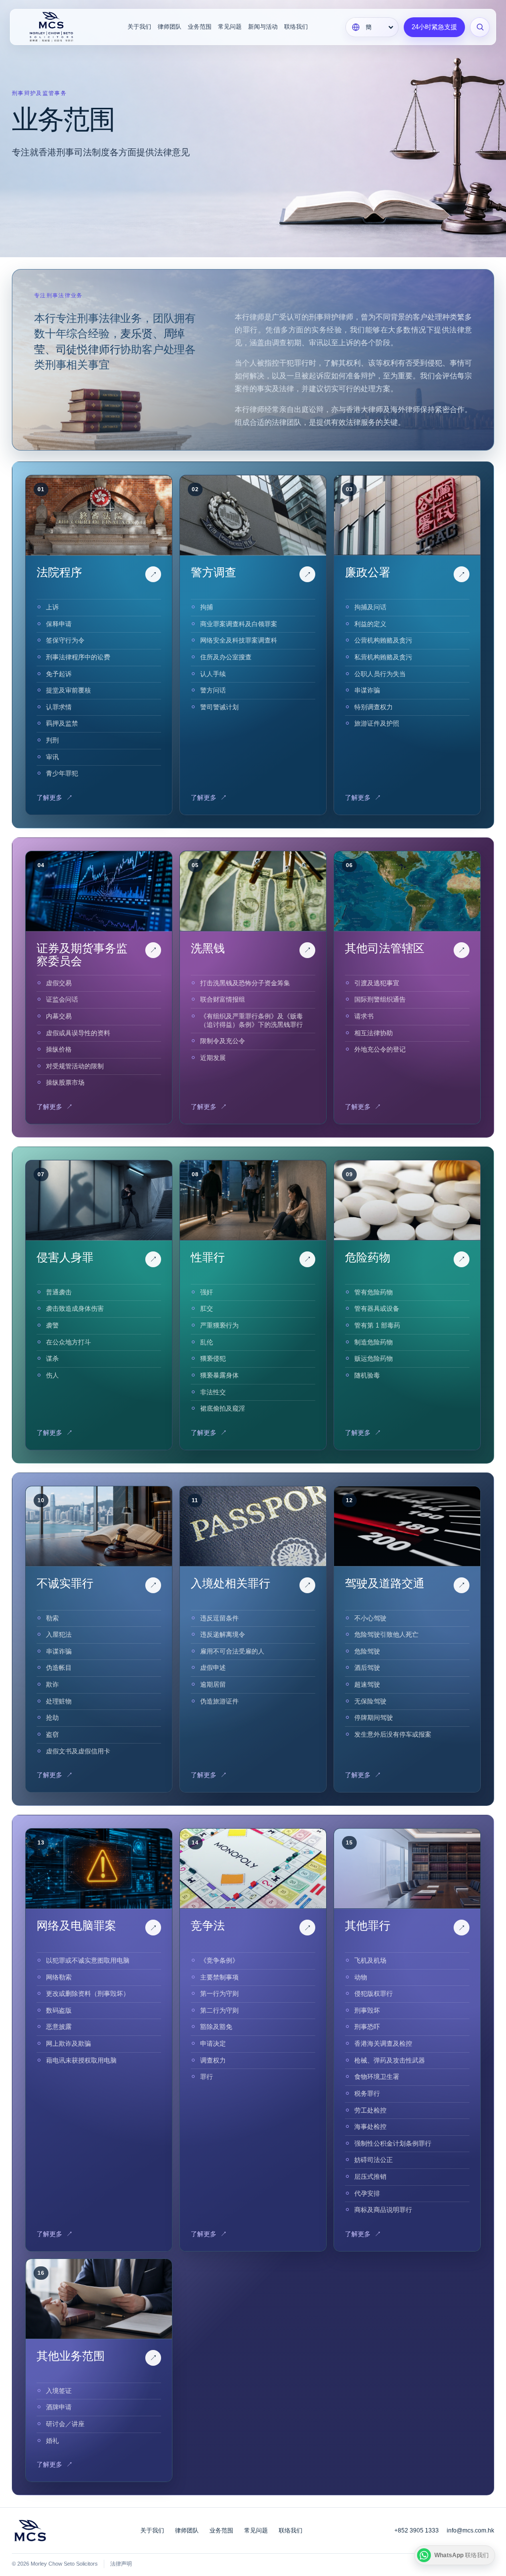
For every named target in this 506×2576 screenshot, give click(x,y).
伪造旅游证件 (219, 1701)
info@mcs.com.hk (470, 2530)
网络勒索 (59, 1977)
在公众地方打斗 (68, 1342)
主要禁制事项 (219, 1977)
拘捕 (207, 607)
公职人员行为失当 (380, 674)
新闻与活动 (263, 27)
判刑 (52, 740)
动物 (361, 1977)
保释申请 (59, 624)
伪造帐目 (59, 1668)
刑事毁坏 (367, 2010)
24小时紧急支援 (434, 27)
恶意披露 (59, 2027)
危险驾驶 (367, 1651)
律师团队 (169, 27)
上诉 (52, 607)
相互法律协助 (374, 1033)
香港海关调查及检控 (383, 2044)
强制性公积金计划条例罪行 (393, 2143)
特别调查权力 (374, 707)
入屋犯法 (59, 1634)
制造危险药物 (374, 1342)
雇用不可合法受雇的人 (232, 1651)
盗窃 (52, 1734)
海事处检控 (370, 2127)
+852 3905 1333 (417, 2530)
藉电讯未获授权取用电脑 (81, 2060)
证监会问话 (62, 999)
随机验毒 (367, 1375)
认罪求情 (59, 707)
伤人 (52, 1375)
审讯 (52, 757)
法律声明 (121, 2564)
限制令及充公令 (223, 1041)
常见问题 (230, 27)
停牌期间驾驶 (374, 1718)
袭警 (52, 1325)
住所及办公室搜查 (226, 657)
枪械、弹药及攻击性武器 (390, 2060)
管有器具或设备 (377, 1309)
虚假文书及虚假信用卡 (78, 1751)
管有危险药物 (374, 1292)
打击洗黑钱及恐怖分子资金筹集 (245, 983)
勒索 (52, 1618)
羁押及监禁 (62, 723)
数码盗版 (59, 2010)
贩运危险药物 (374, 1358)
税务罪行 (367, 2093)
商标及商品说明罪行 (383, 2210)
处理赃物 (59, 1701)
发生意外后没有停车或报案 (393, 1734)
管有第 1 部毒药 (377, 1325)
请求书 (364, 1016)
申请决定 (213, 2044)
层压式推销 (370, 2177)
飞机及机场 (370, 1960)
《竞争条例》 (219, 1960)
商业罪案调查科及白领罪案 (239, 624)
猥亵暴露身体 (219, 1375)
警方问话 (213, 690)
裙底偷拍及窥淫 (223, 1408)
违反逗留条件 (219, 1618)
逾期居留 (213, 1684)
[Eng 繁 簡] (372, 27)
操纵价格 (59, 1049)
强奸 (207, 1292)
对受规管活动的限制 (75, 1066)
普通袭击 (59, 1292)
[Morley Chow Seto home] (55, 27)
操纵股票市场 (65, 1082)
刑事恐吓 (367, 2027)
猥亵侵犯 (213, 1358)
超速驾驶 (367, 1684)
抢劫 (52, 1718)
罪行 (207, 2077)
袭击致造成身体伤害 (75, 1309)
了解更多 (55, 798)
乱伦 (207, 1342)
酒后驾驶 (367, 1668)
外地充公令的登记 (380, 1049)
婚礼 (52, 2441)
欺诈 (52, 1684)
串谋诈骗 (367, 690)
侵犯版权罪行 (374, 1994)
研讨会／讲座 (65, 2424)
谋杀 (52, 1358)
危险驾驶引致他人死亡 (386, 1634)
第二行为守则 (219, 2010)
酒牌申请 (59, 2407)
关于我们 (139, 27)
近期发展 (213, 1058)
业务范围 (200, 27)
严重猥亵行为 (219, 1325)
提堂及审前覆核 (68, 690)
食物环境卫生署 (377, 2077)
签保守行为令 (65, 640)
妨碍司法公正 (374, 2160)
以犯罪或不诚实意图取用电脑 (88, 1960)
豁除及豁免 (216, 2027)
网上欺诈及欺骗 (68, 2044)
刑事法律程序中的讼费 (78, 657)
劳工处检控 (370, 2110)
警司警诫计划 (219, 707)
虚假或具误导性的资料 (78, 1033)
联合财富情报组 (223, 999)
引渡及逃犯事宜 (377, 983)
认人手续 (213, 674)
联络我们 (296, 27)
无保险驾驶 (370, 1701)
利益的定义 (370, 624)
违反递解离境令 (223, 1634)
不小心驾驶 (370, 1618)
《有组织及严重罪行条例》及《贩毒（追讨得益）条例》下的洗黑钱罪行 (252, 1020)
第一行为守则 (219, 1994)
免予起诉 (59, 674)
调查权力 (213, 2060)
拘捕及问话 (370, 607)
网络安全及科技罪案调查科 (239, 640)
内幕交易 (59, 1016)
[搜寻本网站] (480, 27)
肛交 (207, 1309)
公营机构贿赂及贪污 (383, 640)
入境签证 (59, 2391)
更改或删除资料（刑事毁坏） (88, 1994)
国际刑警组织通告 (380, 999)
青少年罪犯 (62, 773)
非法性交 (213, 1392)
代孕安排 (367, 2193)
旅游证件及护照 (377, 723)
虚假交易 (59, 983)
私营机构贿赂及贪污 (383, 657)
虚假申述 (213, 1668)
